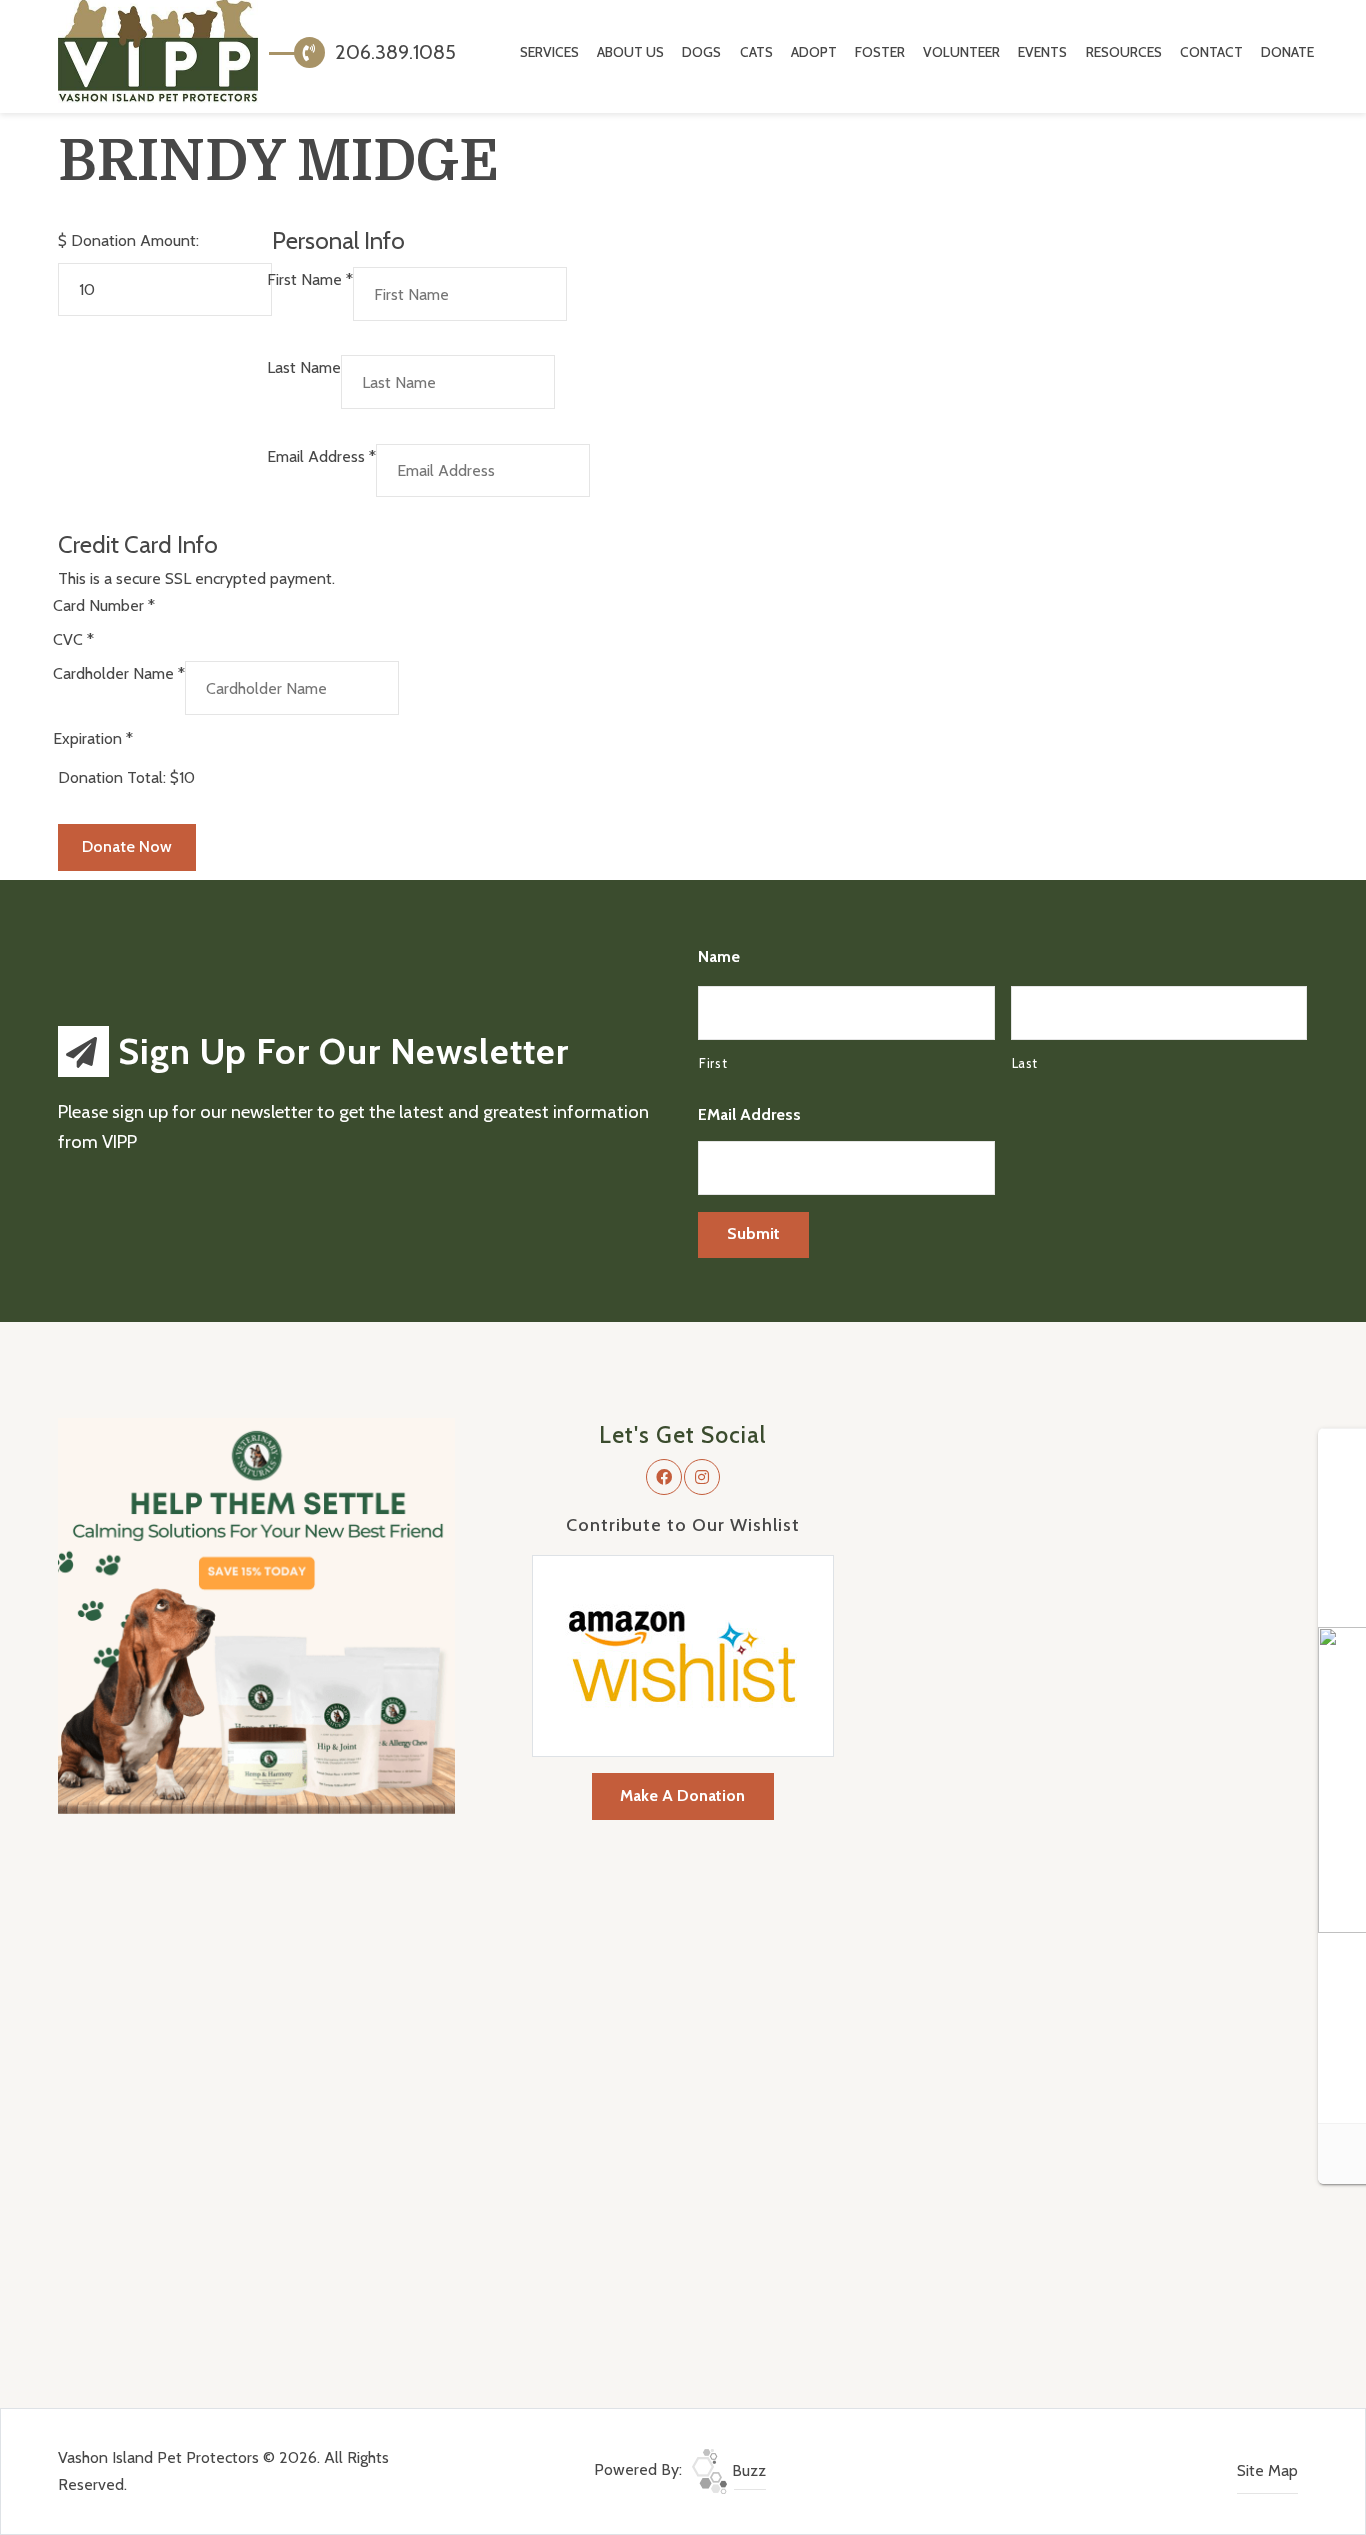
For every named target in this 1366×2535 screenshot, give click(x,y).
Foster (880, 52)
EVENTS (1042, 52)
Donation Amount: (135, 240)
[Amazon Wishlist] (683, 1654)
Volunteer (961, 52)
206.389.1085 (393, 52)
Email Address (321, 456)
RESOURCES (1124, 52)
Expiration (93, 738)
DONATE (1287, 52)
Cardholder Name (119, 673)
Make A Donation (682, 1795)
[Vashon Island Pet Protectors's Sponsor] (256, 1614)
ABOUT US (630, 52)
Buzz (747, 2470)
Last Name (304, 367)
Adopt (814, 52)
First (713, 1063)
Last (1025, 1063)
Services (549, 52)
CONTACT (1211, 52)
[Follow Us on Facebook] (664, 1477)
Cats (756, 52)
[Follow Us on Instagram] (702, 1477)
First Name (310, 279)
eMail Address (749, 1114)
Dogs (701, 52)
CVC (73, 639)
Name (719, 956)
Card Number (104, 605)
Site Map (1267, 2470)
